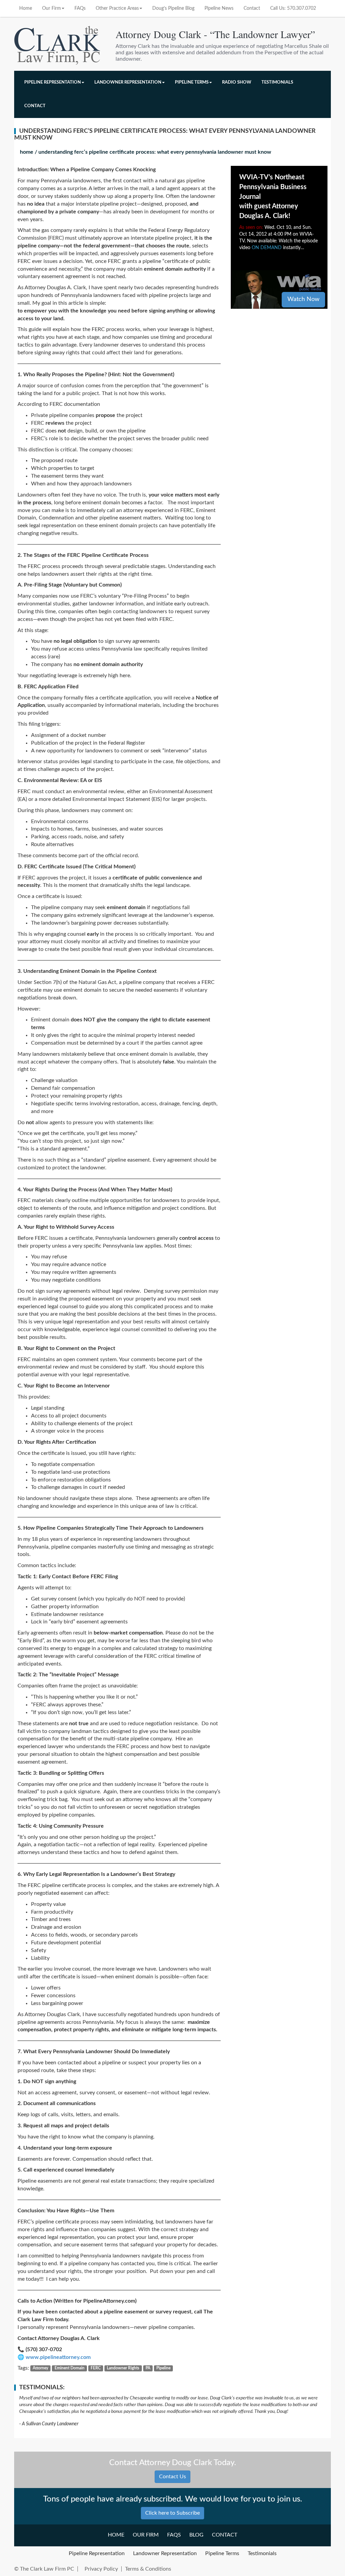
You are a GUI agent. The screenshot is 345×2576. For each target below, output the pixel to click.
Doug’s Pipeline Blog (173, 8)
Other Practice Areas (117, 8)
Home (26, 8)
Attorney (40, 2368)
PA (148, 2368)
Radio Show (237, 82)
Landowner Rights (123, 2368)
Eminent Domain (70, 2368)
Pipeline (163, 2368)
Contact (252, 8)
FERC (96, 2368)
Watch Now (303, 299)
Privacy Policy (101, 2569)
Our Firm (52, 8)
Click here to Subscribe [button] (172, 2513)
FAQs (80, 8)
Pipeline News (219, 8)
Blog (196, 2535)
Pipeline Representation (53, 82)
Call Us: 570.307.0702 (293, 8)
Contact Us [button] (172, 2477)
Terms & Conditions (148, 2569)
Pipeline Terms (192, 82)
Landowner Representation (128, 82)
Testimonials (277, 82)
